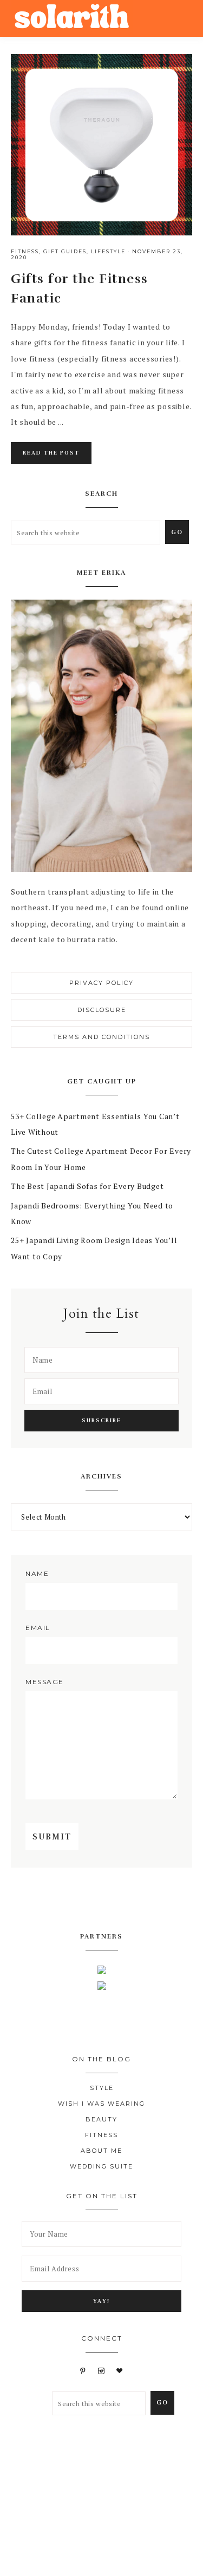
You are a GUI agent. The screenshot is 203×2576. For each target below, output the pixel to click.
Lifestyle (108, 251)
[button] (182, 15)
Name (37, 1573)
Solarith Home (72, 18)
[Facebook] (75, 1900)
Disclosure (102, 1010)
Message (45, 1682)
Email (38, 1628)
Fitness (25, 251)
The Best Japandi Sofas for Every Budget (87, 1186)
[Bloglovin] (120, 2371)
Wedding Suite (101, 2166)
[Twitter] (93, 1900)
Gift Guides (65, 251)
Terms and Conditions (101, 1037)
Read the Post (51, 453)
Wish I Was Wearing (101, 2104)
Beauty (101, 2119)
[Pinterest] (111, 1900)
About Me (101, 2151)
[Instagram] (129, 1900)
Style (102, 2088)
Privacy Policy (101, 983)
